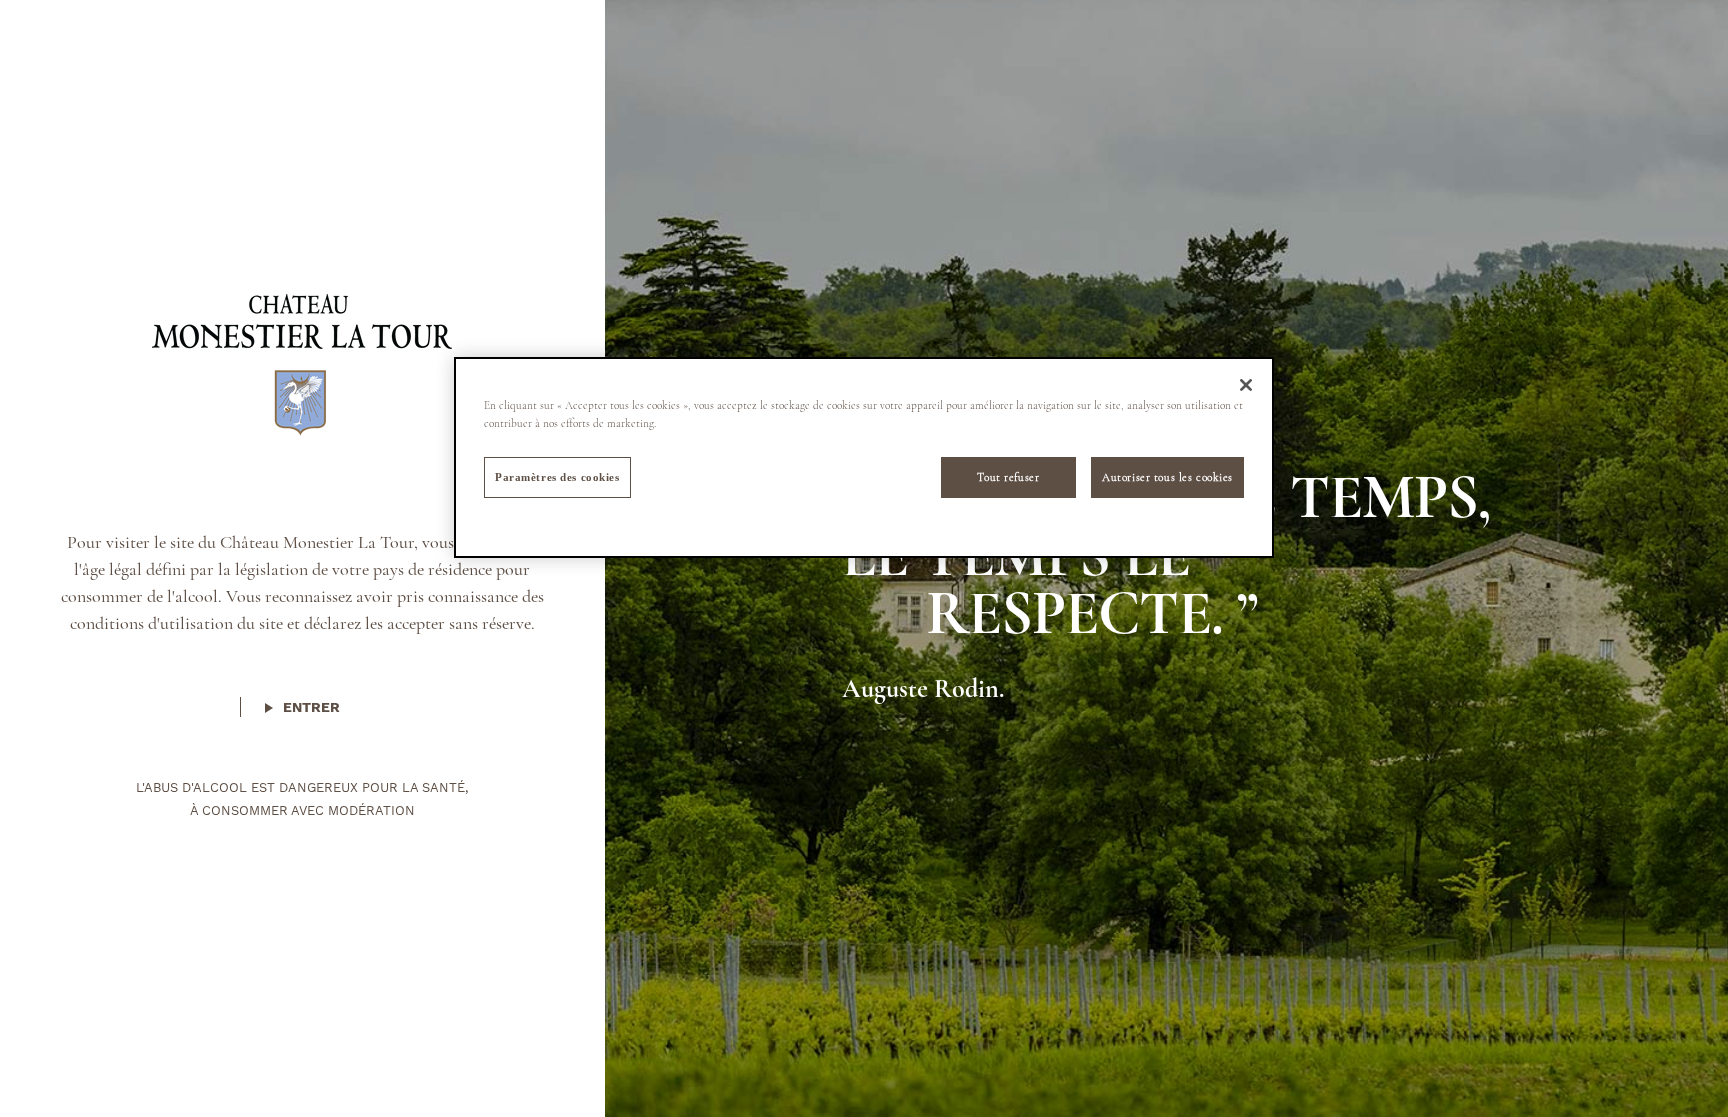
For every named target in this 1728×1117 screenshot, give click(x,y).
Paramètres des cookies (557, 477)
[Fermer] (1246, 385)
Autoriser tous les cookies (1167, 477)
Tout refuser (1008, 477)
